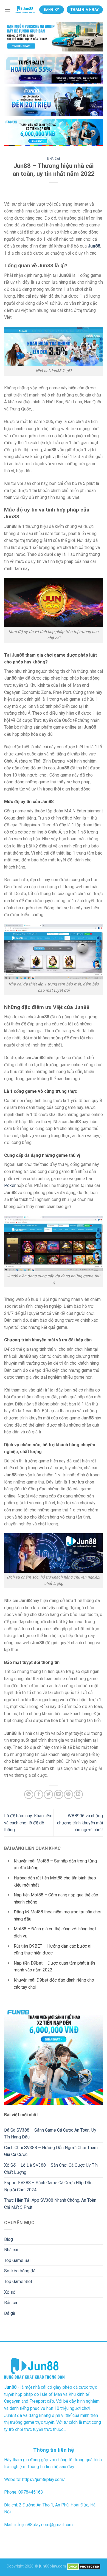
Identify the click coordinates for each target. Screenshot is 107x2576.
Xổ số (10, 2292)
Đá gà (10, 2313)
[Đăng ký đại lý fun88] (54, 37)
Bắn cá (11, 2303)
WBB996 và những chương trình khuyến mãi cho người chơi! (80, 1823)
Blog (9, 2239)
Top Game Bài (17, 2260)
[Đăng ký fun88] (54, 2055)
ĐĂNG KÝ (52, 10)
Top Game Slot (18, 2282)
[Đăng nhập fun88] (54, 133)
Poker (10, 1185)
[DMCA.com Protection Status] (84, 2566)
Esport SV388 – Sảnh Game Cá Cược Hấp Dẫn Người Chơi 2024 (48, 2186)
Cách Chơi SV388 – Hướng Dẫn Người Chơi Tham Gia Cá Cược (51, 2151)
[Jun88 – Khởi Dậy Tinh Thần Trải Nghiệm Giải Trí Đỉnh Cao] (25, 10)
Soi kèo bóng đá (20, 2271)
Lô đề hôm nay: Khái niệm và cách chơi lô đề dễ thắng (28, 1823)
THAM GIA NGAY (85, 10)
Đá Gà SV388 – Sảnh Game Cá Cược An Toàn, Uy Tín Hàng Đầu (50, 2134)
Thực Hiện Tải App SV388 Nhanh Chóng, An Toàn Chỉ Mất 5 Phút (50, 2204)
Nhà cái (54, 159)
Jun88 (94, 246)
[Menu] (7, 9)
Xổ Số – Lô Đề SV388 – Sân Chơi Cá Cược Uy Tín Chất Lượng (51, 2169)
